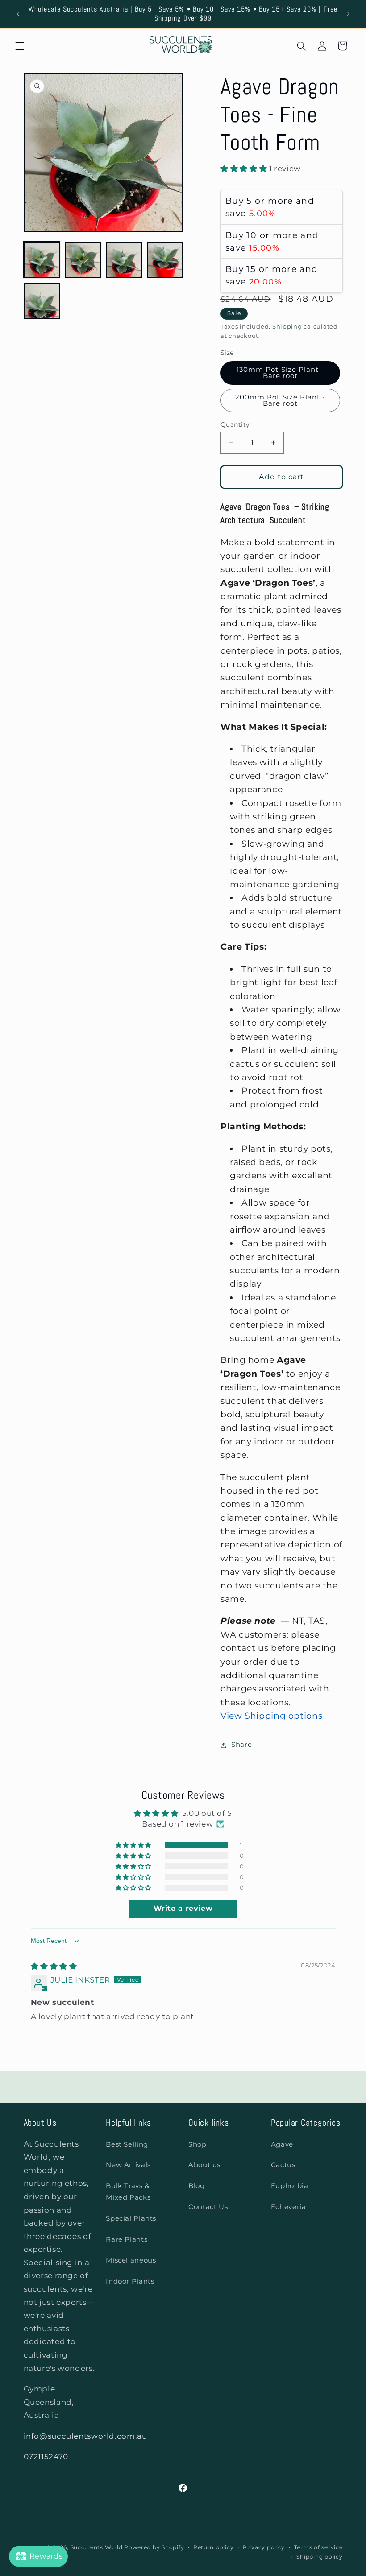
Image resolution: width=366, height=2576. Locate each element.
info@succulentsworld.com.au (85, 2436)
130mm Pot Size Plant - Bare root (280, 373)
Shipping (287, 327)
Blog (197, 2186)
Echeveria (289, 2207)
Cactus (283, 2165)
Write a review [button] (183, 1908)
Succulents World (97, 2547)
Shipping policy (319, 2557)
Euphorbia (290, 2186)
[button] (20, 46)
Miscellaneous (131, 2260)
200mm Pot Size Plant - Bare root (280, 401)
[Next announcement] (348, 14)
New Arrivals (128, 2165)
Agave (282, 2144)
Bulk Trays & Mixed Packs (128, 2192)
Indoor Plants (130, 2281)
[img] (54, 1966)
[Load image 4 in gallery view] (165, 260)
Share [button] (241, 1745)
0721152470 (46, 2457)
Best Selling (127, 2144)
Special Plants (131, 2218)
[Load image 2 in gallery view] (83, 260)
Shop (198, 2144)
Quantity (235, 424)
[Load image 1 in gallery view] (42, 260)
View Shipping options (271, 1716)
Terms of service (318, 2547)
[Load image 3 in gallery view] (124, 260)
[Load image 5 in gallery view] (42, 301)
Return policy (214, 2547)
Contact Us (208, 2207)
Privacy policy (264, 2547)
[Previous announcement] (18, 14)
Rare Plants (127, 2239)
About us (204, 2165)
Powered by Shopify (154, 2547)
